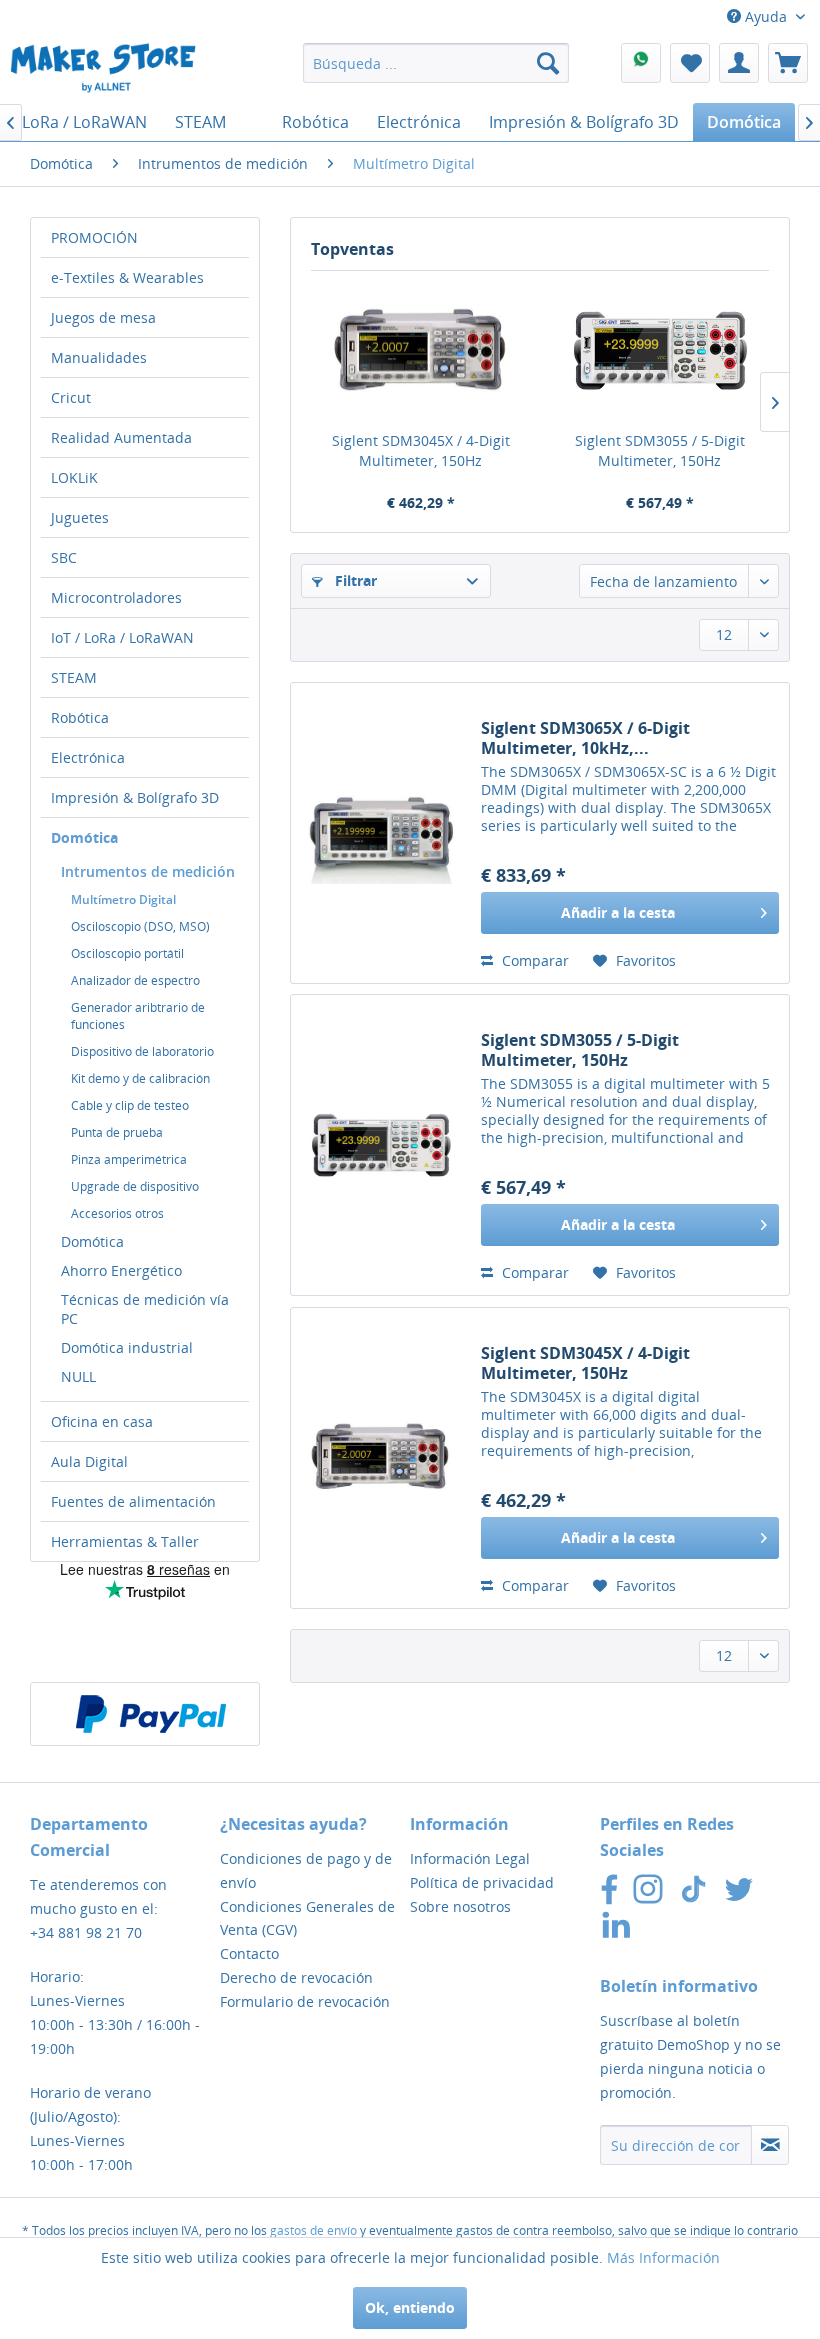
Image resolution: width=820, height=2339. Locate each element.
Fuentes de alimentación (133, 1501)
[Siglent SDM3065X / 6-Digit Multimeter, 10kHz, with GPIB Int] (381, 833)
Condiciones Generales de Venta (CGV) (307, 1918)
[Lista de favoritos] (690, 63)
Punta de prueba (117, 1132)
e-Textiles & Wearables (127, 277)
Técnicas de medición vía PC (145, 1309)
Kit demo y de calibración (140, 1078)
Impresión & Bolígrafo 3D (135, 797)
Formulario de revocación (305, 2001)
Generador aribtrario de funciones (138, 1016)
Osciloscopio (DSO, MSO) (140, 926)
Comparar (533, 960)
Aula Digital (89, 1461)
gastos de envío (313, 2230)
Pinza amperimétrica (129, 1159)
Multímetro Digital (123, 899)
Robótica (80, 717)
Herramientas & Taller (125, 1541)
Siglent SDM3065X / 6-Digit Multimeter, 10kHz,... (585, 738)
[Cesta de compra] (788, 63)
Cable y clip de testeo (130, 1105)
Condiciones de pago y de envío (306, 1870)
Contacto (249, 1953)
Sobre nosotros (460, 1906)
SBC (64, 557)
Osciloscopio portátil (127, 953)
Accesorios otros (117, 1213)
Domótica (84, 837)
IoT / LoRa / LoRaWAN (122, 637)
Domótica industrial (127, 1347)
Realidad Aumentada (121, 437)
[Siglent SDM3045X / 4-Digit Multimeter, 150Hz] (420, 351)
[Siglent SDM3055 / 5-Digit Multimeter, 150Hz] (659, 351)
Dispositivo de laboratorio (142, 1051)
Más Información (663, 2257)
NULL (78, 1376)
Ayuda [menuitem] (766, 16)
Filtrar (354, 580)
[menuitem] (436, 63)
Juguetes (80, 517)
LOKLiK (74, 477)
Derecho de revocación (296, 1977)
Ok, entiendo (410, 2307)
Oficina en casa (102, 1421)
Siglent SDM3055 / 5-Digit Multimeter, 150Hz (660, 450)
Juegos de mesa (103, 317)
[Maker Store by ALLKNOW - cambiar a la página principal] (103, 68)
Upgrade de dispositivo (135, 1186)
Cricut (71, 397)
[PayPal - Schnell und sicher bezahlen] (151, 1714)
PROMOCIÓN (94, 237)
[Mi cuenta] (739, 63)
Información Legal (470, 1858)
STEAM (74, 677)
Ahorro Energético (121, 1270)
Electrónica (88, 757)
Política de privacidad (482, 1882)
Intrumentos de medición (148, 871)
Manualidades (99, 357)
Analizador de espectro (135, 980)
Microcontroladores (116, 597)
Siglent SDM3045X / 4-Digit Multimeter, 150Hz (421, 450)
